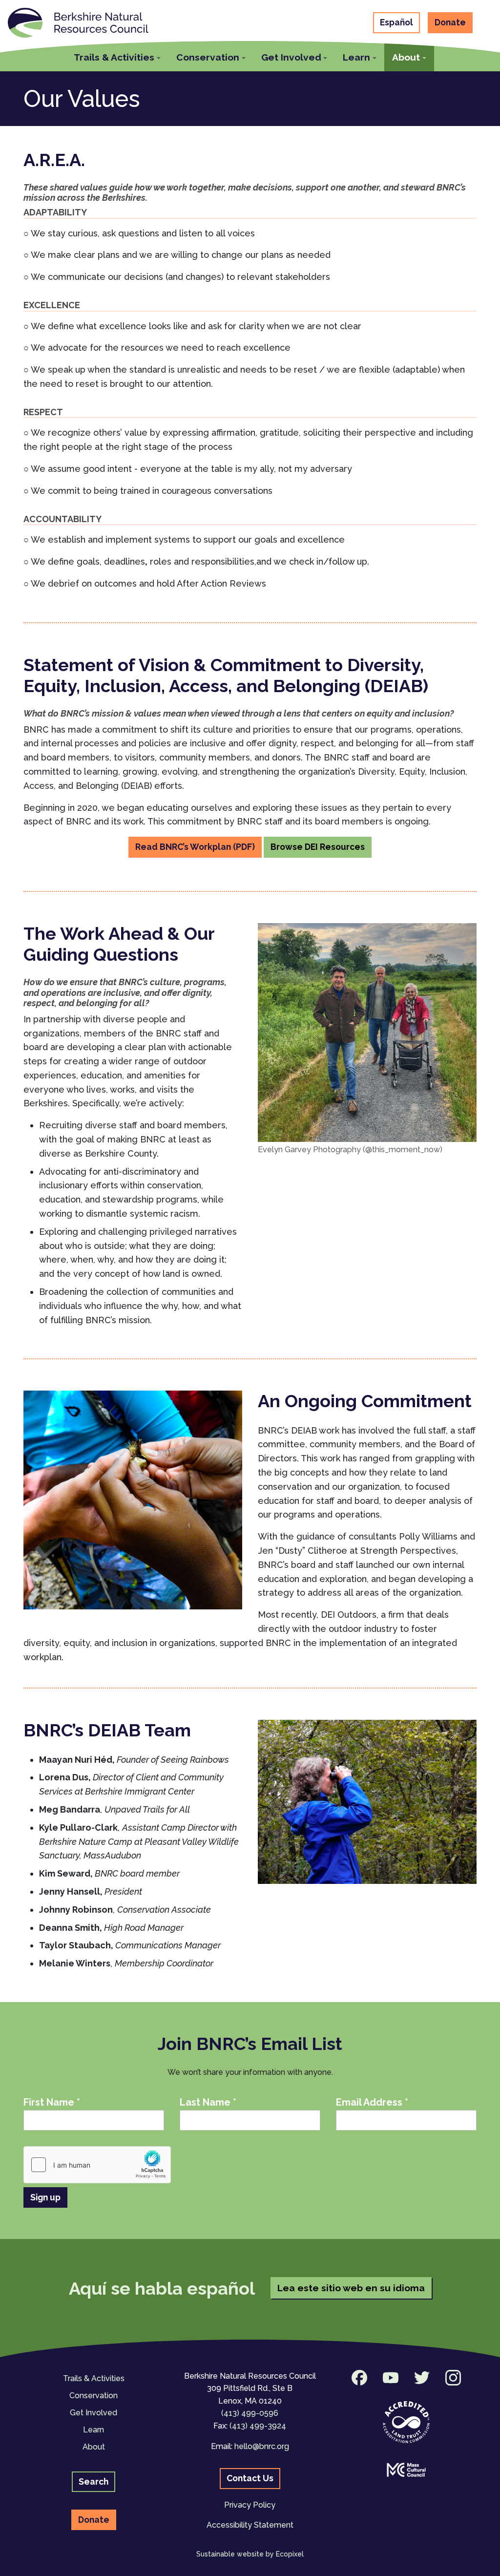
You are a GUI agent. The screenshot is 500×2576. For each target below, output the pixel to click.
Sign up (45, 2197)
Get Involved (94, 2413)
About (94, 2447)
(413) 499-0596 (250, 2413)
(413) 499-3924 (258, 2426)
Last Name (208, 2102)
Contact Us (250, 2478)
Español (396, 22)
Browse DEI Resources (318, 847)
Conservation (94, 2396)
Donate (450, 22)
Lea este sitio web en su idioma (351, 2288)
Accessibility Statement (250, 2525)
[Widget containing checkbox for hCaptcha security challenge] (97, 2165)
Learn (94, 2430)
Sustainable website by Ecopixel (250, 2554)
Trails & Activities (94, 2378)
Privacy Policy (250, 2505)
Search (94, 2481)
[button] (117, 56)
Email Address (372, 2102)
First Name (52, 2102)
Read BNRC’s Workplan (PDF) (195, 847)
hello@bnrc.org (262, 2446)
